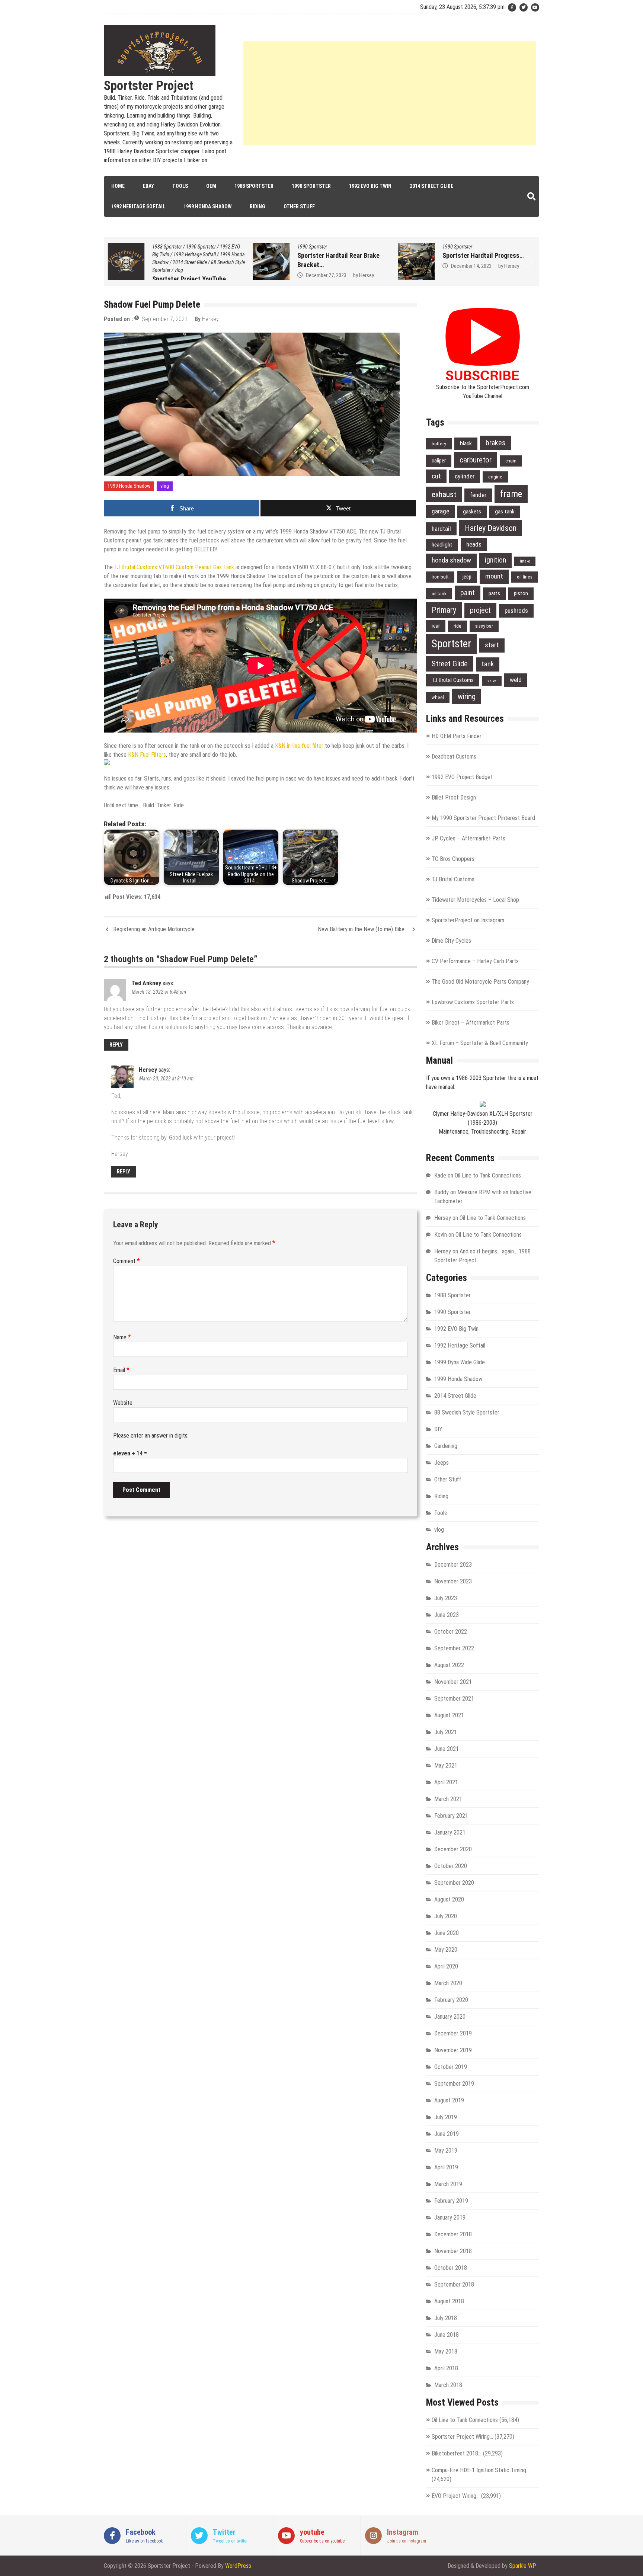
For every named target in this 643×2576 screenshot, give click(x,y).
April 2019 (446, 2167)
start (492, 645)
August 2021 (449, 1715)
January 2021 (450, 1832)
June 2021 (447, 1749)
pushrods (516, 611)
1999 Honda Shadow (207, 206)
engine (495, 477)
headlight (442, 545)
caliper (439, 461)
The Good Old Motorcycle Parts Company (480, 982)
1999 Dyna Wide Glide (460, 1362)
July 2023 (446, 1598)
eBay (148, 186)
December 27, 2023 (181, 275)
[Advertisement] (390, 93)
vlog (165, 486)
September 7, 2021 (165, 319)
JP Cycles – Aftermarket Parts (468, 838)
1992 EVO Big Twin (370, 186)
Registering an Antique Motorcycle (154, 929)
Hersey (221, 275)
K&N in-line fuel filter (299, 746)
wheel (438, 697)
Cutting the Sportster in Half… (484, 255)
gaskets (472, 512)
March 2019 (448, 2184)
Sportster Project (149, 86)
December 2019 (453, 2033)
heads (474, 544)
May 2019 (446, 2151)
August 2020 (449, 1899)
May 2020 (446, 1950)
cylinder (465, 476)
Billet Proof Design (454, 797)
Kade (440, 1175)
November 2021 (453, 1682)
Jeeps (442, 1463)
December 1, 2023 (470, 266)
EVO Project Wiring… (456, 2496)
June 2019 (447, 2134)
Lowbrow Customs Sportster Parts (473, 1002)
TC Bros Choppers (453, 859)
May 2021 (446, 1766)
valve (492, 681)
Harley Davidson (491, 528)
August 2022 (449, 1665)
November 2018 (453, 2251)
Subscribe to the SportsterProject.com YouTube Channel (483, 392)
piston (521, 593)
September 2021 (454, 1699)
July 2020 (446, 1916)
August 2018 (449, 2301)
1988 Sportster (254, 186)
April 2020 (446, 1966)
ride (458, 626)
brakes (495, 443)
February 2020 (451, 2000)
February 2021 (451, 1816)
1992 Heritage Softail (138, 206)
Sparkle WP (523, 2566)
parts (494, 593)
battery (439, 444)
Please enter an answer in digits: (151, 1436)
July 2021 (446, 1732)
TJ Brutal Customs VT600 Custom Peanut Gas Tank (174, 567)
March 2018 (448, 2385)
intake (525, 561)
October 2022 (451, 1632)
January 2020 (450, 2017)
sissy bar (484, 626)
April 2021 (446, 1782)
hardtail (441, 529)
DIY (438, 1429)
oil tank (439, 594)
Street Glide (450, 664)
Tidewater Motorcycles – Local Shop (475, 900)
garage (440, 511)
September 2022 (454, 1648)
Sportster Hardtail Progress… (338, 255)
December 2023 (453, 1565)
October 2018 (451, 2268)
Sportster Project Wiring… (462, 2437)
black (466, 443)
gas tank (505, 512)
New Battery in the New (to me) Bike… (363, 929)
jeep (467, 577)
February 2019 (451, 2201)
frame (511, 494)
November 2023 (453, 1581)
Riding (257, 206)
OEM (211, 186)
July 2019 (446, 2117)
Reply (116, 1045)
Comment (127, 1261)
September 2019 (454, 2084)
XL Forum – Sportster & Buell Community (480, 1043)
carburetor (476, 460)
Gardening (446, 1446)
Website (123, 1403)
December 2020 (453, 1849)
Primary (444, 610)
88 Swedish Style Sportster (467, 1412)
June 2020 (447, 1933)
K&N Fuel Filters (147, 755)
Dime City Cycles (451, 941)
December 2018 (453, 2234)
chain (511, 461)
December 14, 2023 (326, 266)
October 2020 (451, 1866)
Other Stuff (299, 206)
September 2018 (454, 2285)
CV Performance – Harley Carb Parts (475, 961)
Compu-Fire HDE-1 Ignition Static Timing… (481, 2470)
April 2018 (446, 2368)
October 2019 (451, 2067)
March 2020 (448, 1983)
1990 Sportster (311, 186)
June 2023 (447, 1615)
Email (121, 1370)
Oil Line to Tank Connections (488, 1175)
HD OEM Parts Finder (457, 736)
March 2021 (448, 1799)
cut (436, 476)
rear (436, 626)
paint (468, 593)
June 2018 (447, 2335)
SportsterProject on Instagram (468, 920)
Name (122, 1337)
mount (494, 576)
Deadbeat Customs (454, 757)
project (480, 610)
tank (488, 664)
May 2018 (446, 2351)
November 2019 (453, 2050)
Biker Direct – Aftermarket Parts (471, 1023)
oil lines (525, 577)
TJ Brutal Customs (453, 680)
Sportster (451, 644)
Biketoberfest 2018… (457, 2453)
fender (478, 495)
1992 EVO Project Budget (462, 777)
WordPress (238, 2566)
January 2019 (450, 2218)
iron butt (440, 577)
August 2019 (449, 2100)
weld (516, 680)
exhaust (444, 494)
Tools (180, 186)
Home (118, 186)
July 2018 (446, 2318)
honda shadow (451, 560)
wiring (467, 696)
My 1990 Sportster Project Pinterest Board (483, 818)
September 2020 (454, 1883)
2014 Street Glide (431, 186)
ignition (495, 560)
